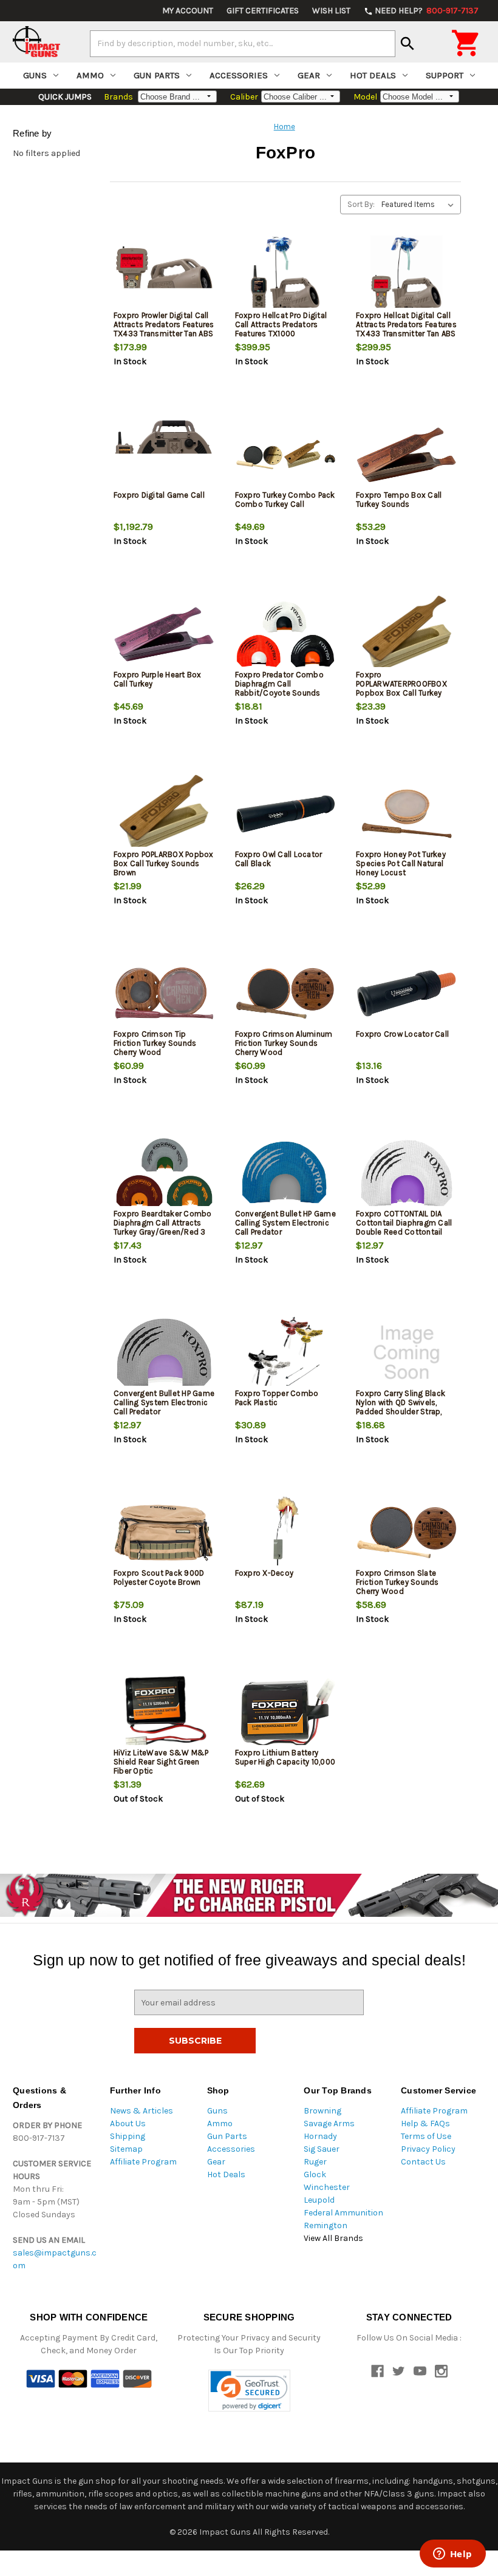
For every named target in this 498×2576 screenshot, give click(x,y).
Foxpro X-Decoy (264, 1573)
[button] (249, 2391)
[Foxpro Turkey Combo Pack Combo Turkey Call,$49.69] (286, 454)
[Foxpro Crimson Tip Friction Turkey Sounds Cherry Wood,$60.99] (164, 993)
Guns (35, 75)
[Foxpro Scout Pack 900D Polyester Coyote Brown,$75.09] (164, 1532)
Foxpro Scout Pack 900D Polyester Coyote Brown (159, 1578)
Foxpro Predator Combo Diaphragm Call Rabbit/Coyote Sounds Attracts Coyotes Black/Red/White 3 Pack (280, 693)
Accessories (239, 75)
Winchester (327, 2187)
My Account (188, 11)
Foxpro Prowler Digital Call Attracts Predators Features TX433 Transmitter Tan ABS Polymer (164, 329)
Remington (326, 2225)
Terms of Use (426, 2136)
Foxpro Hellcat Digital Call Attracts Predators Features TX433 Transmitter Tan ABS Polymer (406, 329)
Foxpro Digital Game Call (159, 495)
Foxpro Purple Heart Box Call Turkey (158, 679)
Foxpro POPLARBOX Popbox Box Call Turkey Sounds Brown (164, 863)
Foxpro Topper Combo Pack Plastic (277, 1398)
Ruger (315, 2162)
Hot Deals (373, 75)
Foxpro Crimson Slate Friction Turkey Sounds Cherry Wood (397, 1582)
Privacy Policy (428, 2149)
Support (445, 75)
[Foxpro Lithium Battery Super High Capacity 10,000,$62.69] (286, 1712)
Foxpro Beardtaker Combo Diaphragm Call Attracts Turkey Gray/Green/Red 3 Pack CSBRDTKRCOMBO (163, 1227)
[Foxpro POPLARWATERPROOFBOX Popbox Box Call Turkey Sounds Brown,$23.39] (407, 634)
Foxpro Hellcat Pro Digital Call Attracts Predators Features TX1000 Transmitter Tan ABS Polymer (281, 334)
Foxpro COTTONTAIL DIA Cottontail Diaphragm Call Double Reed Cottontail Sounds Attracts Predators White (404, 1232)
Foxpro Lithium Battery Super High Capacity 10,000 (285, 1757)
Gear (309, 75)
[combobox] (243, 44)
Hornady (320, 2136)
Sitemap (126, 2149)
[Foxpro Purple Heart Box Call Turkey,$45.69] (164, 634)
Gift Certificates (263, 11)
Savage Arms (329, 2124)
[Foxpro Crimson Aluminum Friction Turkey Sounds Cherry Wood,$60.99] (286, 993)
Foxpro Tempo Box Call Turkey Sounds (399, 500)
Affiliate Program (143, 2162)
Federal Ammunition (343, 2213)
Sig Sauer (322, 2149)
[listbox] (420, 205)
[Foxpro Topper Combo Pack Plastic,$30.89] (286, 1353)
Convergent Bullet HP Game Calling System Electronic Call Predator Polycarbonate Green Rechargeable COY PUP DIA (285, 1232)
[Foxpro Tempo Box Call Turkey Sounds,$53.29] (407, 454)
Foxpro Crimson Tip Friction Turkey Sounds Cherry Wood (155, 1043)
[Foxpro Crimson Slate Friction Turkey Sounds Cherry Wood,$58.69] (407, 1532)
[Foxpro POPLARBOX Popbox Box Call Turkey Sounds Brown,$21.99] (164, 814)
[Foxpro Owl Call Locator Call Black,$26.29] (286, 814)
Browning (322, 2111)
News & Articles (142, 2111)
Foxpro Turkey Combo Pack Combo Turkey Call (285, 500)
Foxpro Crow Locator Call (402, 1034)
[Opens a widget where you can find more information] (452, 2555)
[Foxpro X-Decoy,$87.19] (286, 1532)
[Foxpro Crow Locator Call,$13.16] (407, 993)
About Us (128, 2124)
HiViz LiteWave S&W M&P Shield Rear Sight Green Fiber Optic (161, 1762)
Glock (315, 2174)
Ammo (90, 75)
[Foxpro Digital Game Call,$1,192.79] (164, 454)
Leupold (319, 2200)
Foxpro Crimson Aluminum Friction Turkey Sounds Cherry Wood (284, 1043)
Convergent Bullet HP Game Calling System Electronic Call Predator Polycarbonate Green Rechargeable (164, 1412)
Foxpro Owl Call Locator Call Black (279, 859)
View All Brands (333, 2238)
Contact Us (423, 2162)
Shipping (128, 2136)
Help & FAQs (425, 2124)
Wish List (331, 11)
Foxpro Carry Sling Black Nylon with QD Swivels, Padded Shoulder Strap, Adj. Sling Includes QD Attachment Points (401, 1412)
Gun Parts (157, 75)
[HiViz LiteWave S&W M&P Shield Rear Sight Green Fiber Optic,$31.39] (164, 1712)
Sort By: (361, 204)
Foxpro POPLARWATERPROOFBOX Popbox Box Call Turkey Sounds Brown (401, 688)
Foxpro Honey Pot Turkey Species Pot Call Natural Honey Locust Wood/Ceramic (401, 868)
